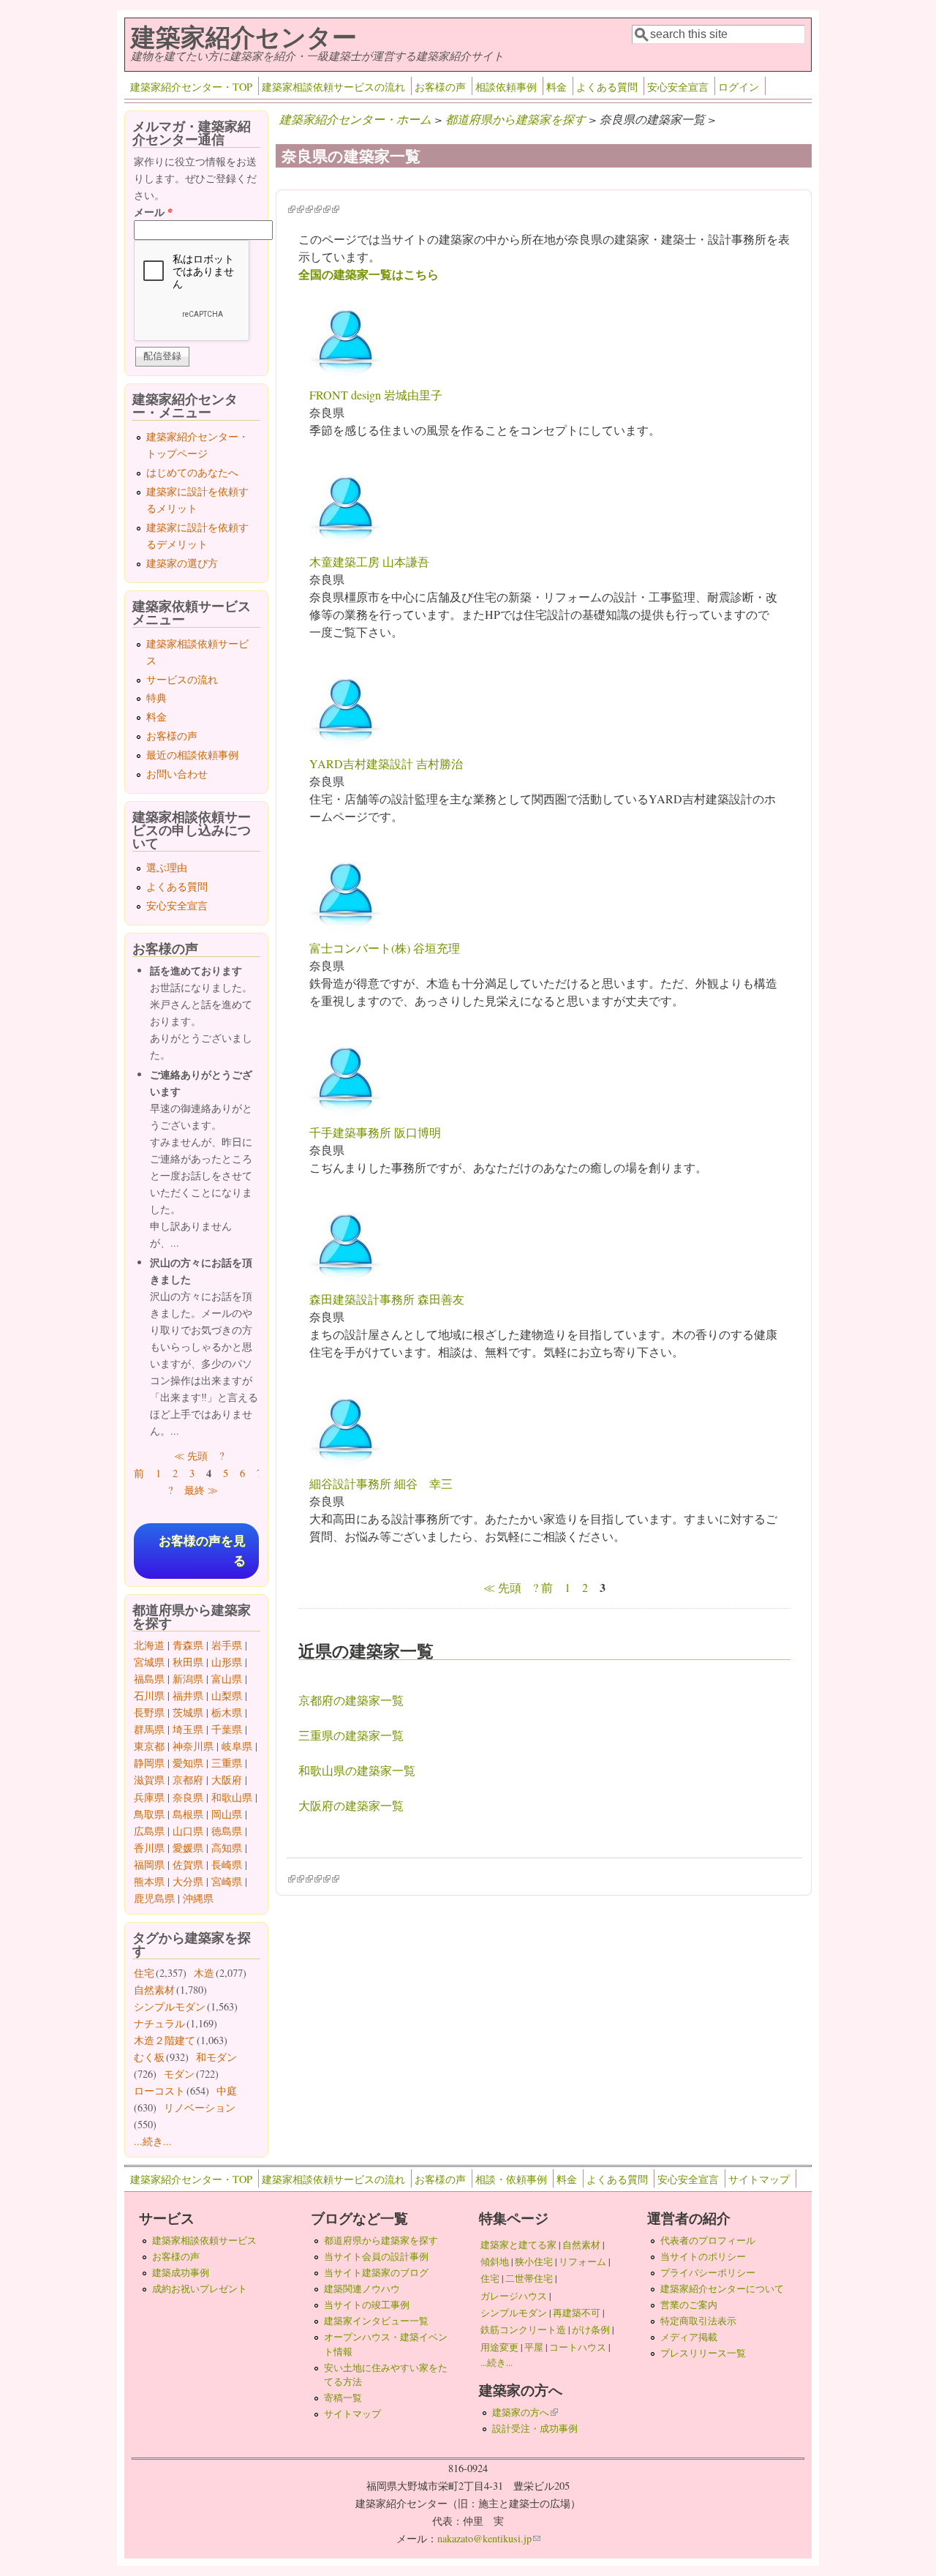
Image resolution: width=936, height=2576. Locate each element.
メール (153, 212)
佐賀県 (188, 1865)
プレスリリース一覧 (703, 2353)
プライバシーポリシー (708, 2272)
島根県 (188, 1814)
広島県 (149, 1831)
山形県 (227, 1662)
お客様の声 (440, 87)
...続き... (153, 2141)
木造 (204, 1973)
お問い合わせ (177, 774)
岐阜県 (237, 1746)
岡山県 (227, 1814)
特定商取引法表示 (698, 2321)
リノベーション (200, 2107)
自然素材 (154, 1990)
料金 (556, 87)
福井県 (188, 1696)
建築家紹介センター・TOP (191, 87)
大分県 (188, 1881)
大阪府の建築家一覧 (351, 1805)
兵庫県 (149, 1797)
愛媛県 (188, 1848)
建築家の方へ (525, 2412)
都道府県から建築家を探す (516, 119)
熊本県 (149, 1881)
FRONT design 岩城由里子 (376, 395)
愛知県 (188, 1763)
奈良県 (188, 1797)
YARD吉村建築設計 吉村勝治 (386, 763)
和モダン (216, 2057)
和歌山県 (232, 1797)
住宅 (144, 1973)
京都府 (188, 1780)
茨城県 (188, 1712)
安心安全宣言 (678, 87)
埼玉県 (188, 1729)
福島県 (149, 1679)
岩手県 (227, 1645)
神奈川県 (193, 1746)
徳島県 (227, 1831)
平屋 (534, 2347)
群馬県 (149, 1729)
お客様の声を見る (202, 1551)
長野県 (149, 1712)
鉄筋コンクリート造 (523, 2329)
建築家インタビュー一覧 (376, 2321)
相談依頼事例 (506, 87)
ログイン (739, 87)
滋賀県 (149, 1780)
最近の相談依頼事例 (192, 755)
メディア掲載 (689, 2337)
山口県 (188, 1831)
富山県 (227, 1679)
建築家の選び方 (182, 563)
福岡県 (149, 1865)
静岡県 (149, 1763)
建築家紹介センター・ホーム (355, 119)
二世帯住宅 (529, 2278)
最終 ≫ (201, 1490)
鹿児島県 (154, 1898)
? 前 (543, 1587)
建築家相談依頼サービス (204, 2240)
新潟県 (188, 1679)
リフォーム (582, 2261)
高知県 (227, 1848)
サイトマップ (759, 2179)
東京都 (149, 1746)
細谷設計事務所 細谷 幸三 (381, 1483)
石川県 (149, 1696)
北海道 (149, 1645)
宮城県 (149, 1662)
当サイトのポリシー (703, 2256)
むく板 (149, 2057)
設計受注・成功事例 (535, 2428)
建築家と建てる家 (518, 2245)
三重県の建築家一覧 (351, 1735)
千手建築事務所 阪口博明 (375, 1132)
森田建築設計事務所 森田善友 (387, 1299)
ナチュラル (159, 2023)
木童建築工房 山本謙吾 (369, 562)
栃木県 (227, 1712)
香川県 (149, 1848)
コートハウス (578, 2347)
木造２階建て (165, 2040)
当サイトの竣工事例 (367, 2305)
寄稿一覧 (343, 2397)
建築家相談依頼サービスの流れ (333, 87)
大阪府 (227, 1780)
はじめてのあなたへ (192, 472)
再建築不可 (577, 2313)
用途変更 (499, 2347)
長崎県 (227, 1865)
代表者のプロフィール (708, 2240)
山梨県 (227, 1696)
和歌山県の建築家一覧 (357, 1770)
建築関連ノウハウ (362, 2288)
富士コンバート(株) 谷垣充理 (385, 948)
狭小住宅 (534, 2261)
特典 (156, 698)
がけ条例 (591, 2329)
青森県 (188, 1645)
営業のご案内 (689, 2305)
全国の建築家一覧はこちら (369, 274)
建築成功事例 (181, 2272)
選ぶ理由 (167, 867)
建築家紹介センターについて (722, 2288)
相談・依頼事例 (511, 2179)
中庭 (227, 2091)
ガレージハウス (514, 2296)
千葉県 (227, 1729)
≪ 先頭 (502, 1587)
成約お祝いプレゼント (200, 2288)
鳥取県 (149, 1814)
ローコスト (159, 2091)
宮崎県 (227, 1881)
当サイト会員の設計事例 (376, 2256)
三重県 (227, 1763)
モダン (179, 2074)
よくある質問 (607, 87)
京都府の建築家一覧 (351, 1700)
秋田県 (188, 1662)
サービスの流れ (182, 679)
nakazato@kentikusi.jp (489, 2538)
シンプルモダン (170, 2006)
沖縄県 (198, 1898)
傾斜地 (495, 2261)
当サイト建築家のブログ (376, 2272)
